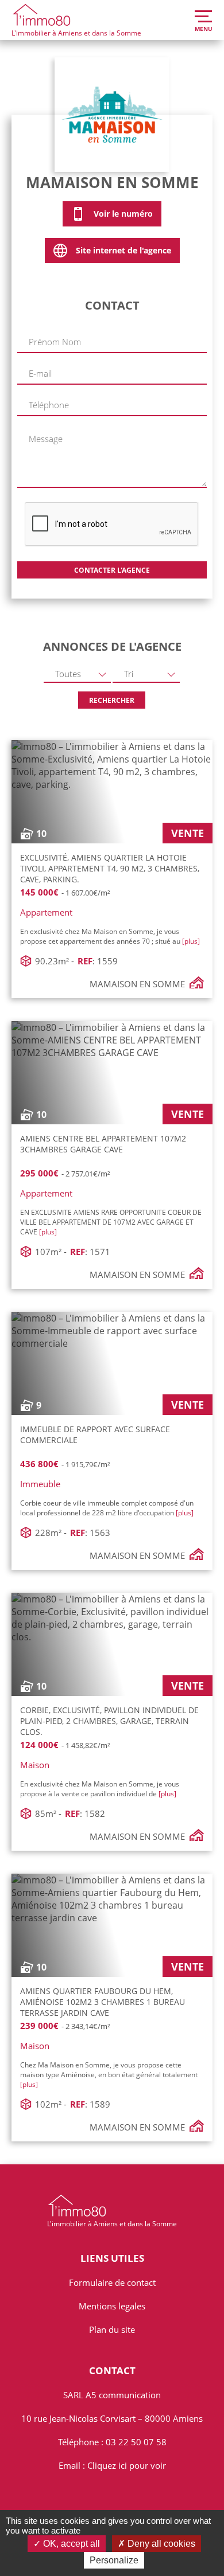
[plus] (191, 941)
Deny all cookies (160, 2544)
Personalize (114, 2560)
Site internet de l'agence (123, 250)
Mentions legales (112, 2306)
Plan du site (112, 2329)
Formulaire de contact (112, 2282)
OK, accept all (70, 2544)
